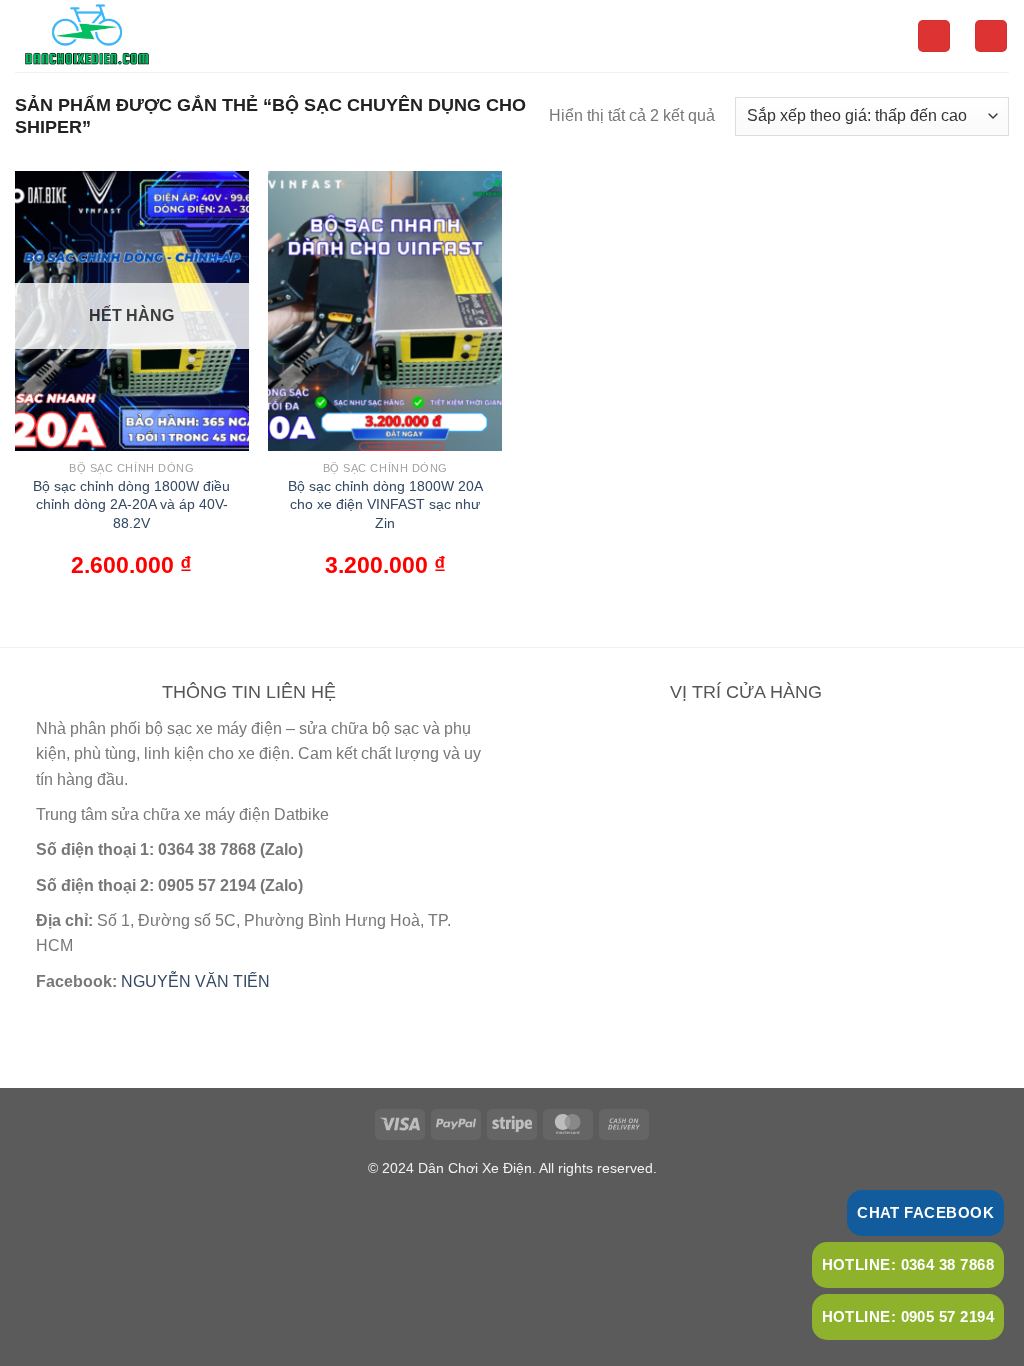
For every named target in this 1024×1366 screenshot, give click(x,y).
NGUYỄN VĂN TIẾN (195, 981)
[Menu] (991, 36)
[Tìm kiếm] (934, 36)
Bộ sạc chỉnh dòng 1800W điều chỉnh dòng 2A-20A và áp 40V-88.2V (131, 504)
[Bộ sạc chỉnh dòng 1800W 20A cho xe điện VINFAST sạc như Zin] (385, 311)
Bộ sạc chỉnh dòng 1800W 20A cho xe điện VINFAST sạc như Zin (385, 504)
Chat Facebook (925, 1212)
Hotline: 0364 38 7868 (908, 1264)
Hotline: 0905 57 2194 (908, 1316)
